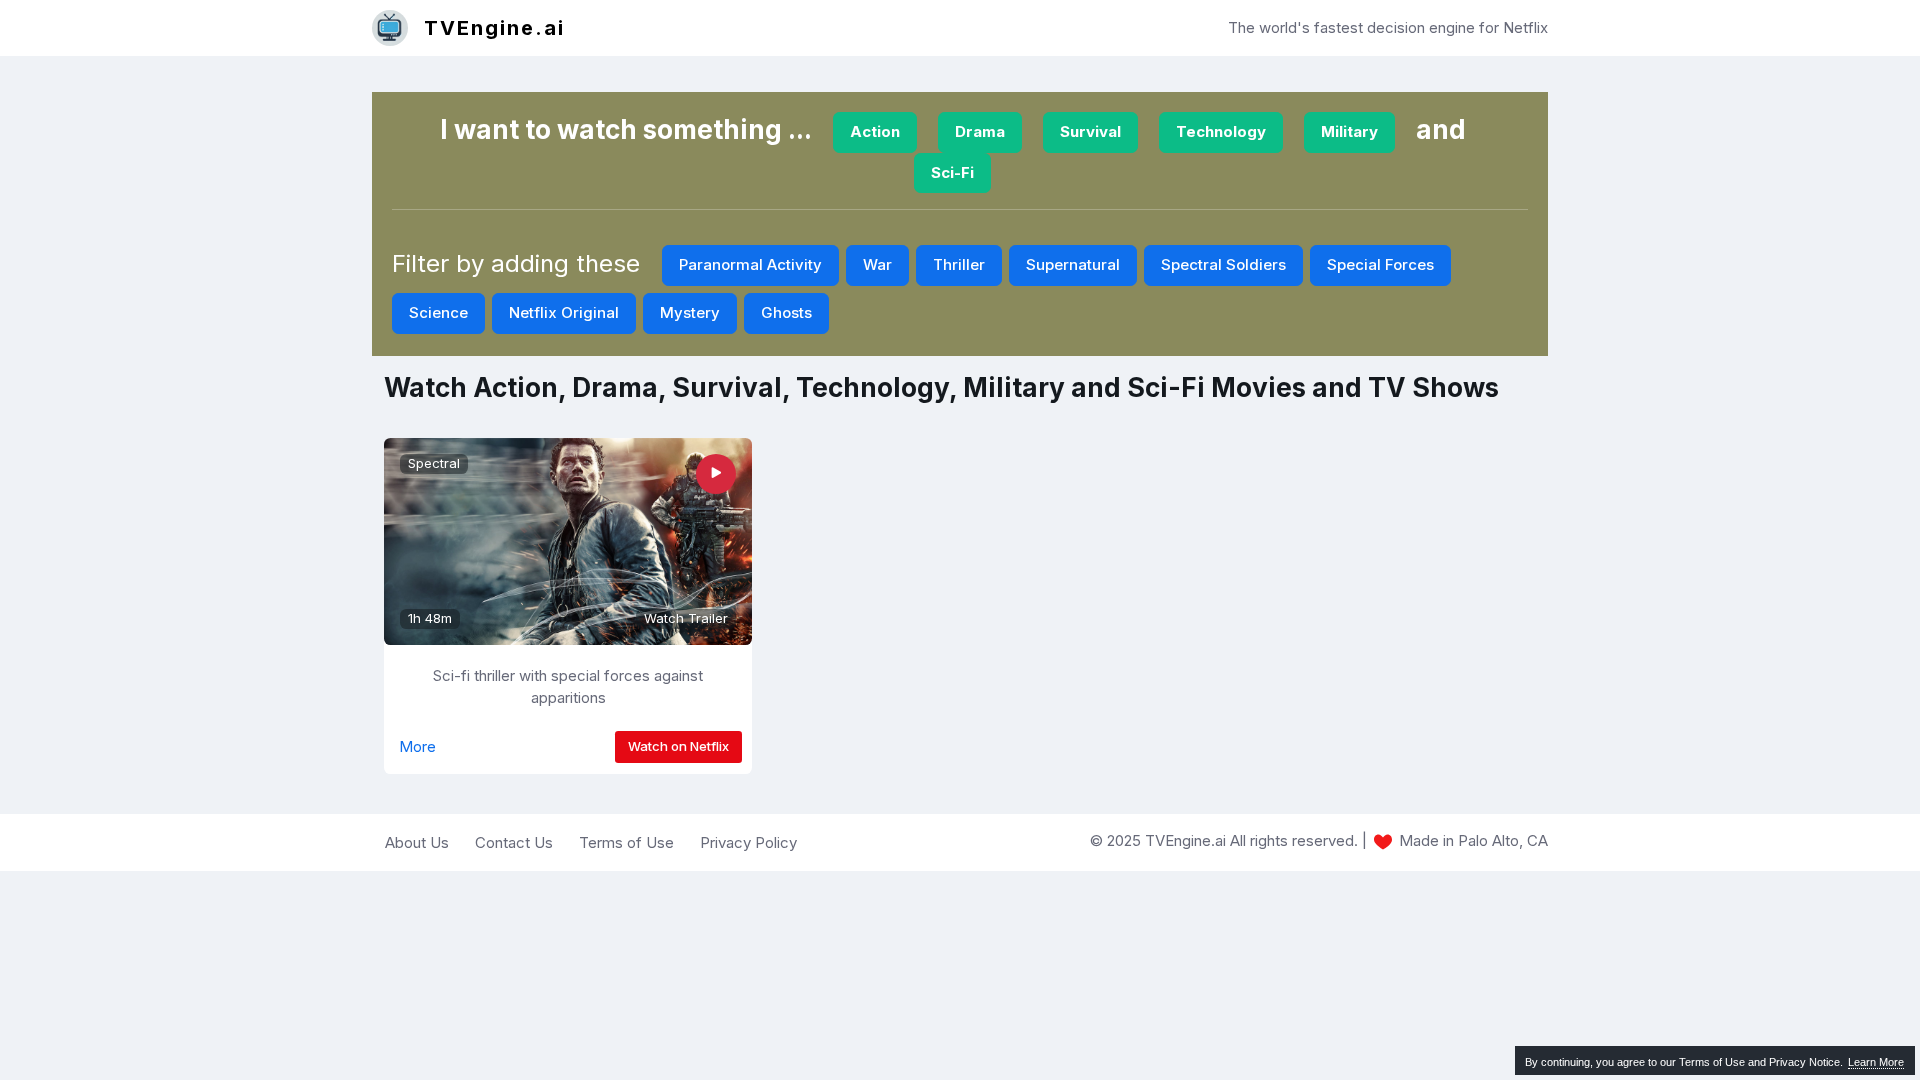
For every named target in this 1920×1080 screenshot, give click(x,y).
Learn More (1876, 1062)
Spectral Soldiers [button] (1223, 264)
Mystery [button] (690, 312)
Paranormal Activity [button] (750, 264)
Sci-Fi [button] (952, 172)
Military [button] (1349, 131)
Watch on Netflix (678, 746)
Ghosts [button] (786, 312)
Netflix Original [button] (564, 312)
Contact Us (514, 842)
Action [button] (875, 131)
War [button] (877, 264)
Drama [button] (980, 131)
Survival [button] (1090, 131)
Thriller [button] (959, 264)
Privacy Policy (748, 842)
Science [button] (438, 312)
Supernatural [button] (1073, 264)
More (417, 746)
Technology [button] (1221, 131)
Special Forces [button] (1380, 264)
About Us (417, 842)
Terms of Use (626, 842)
